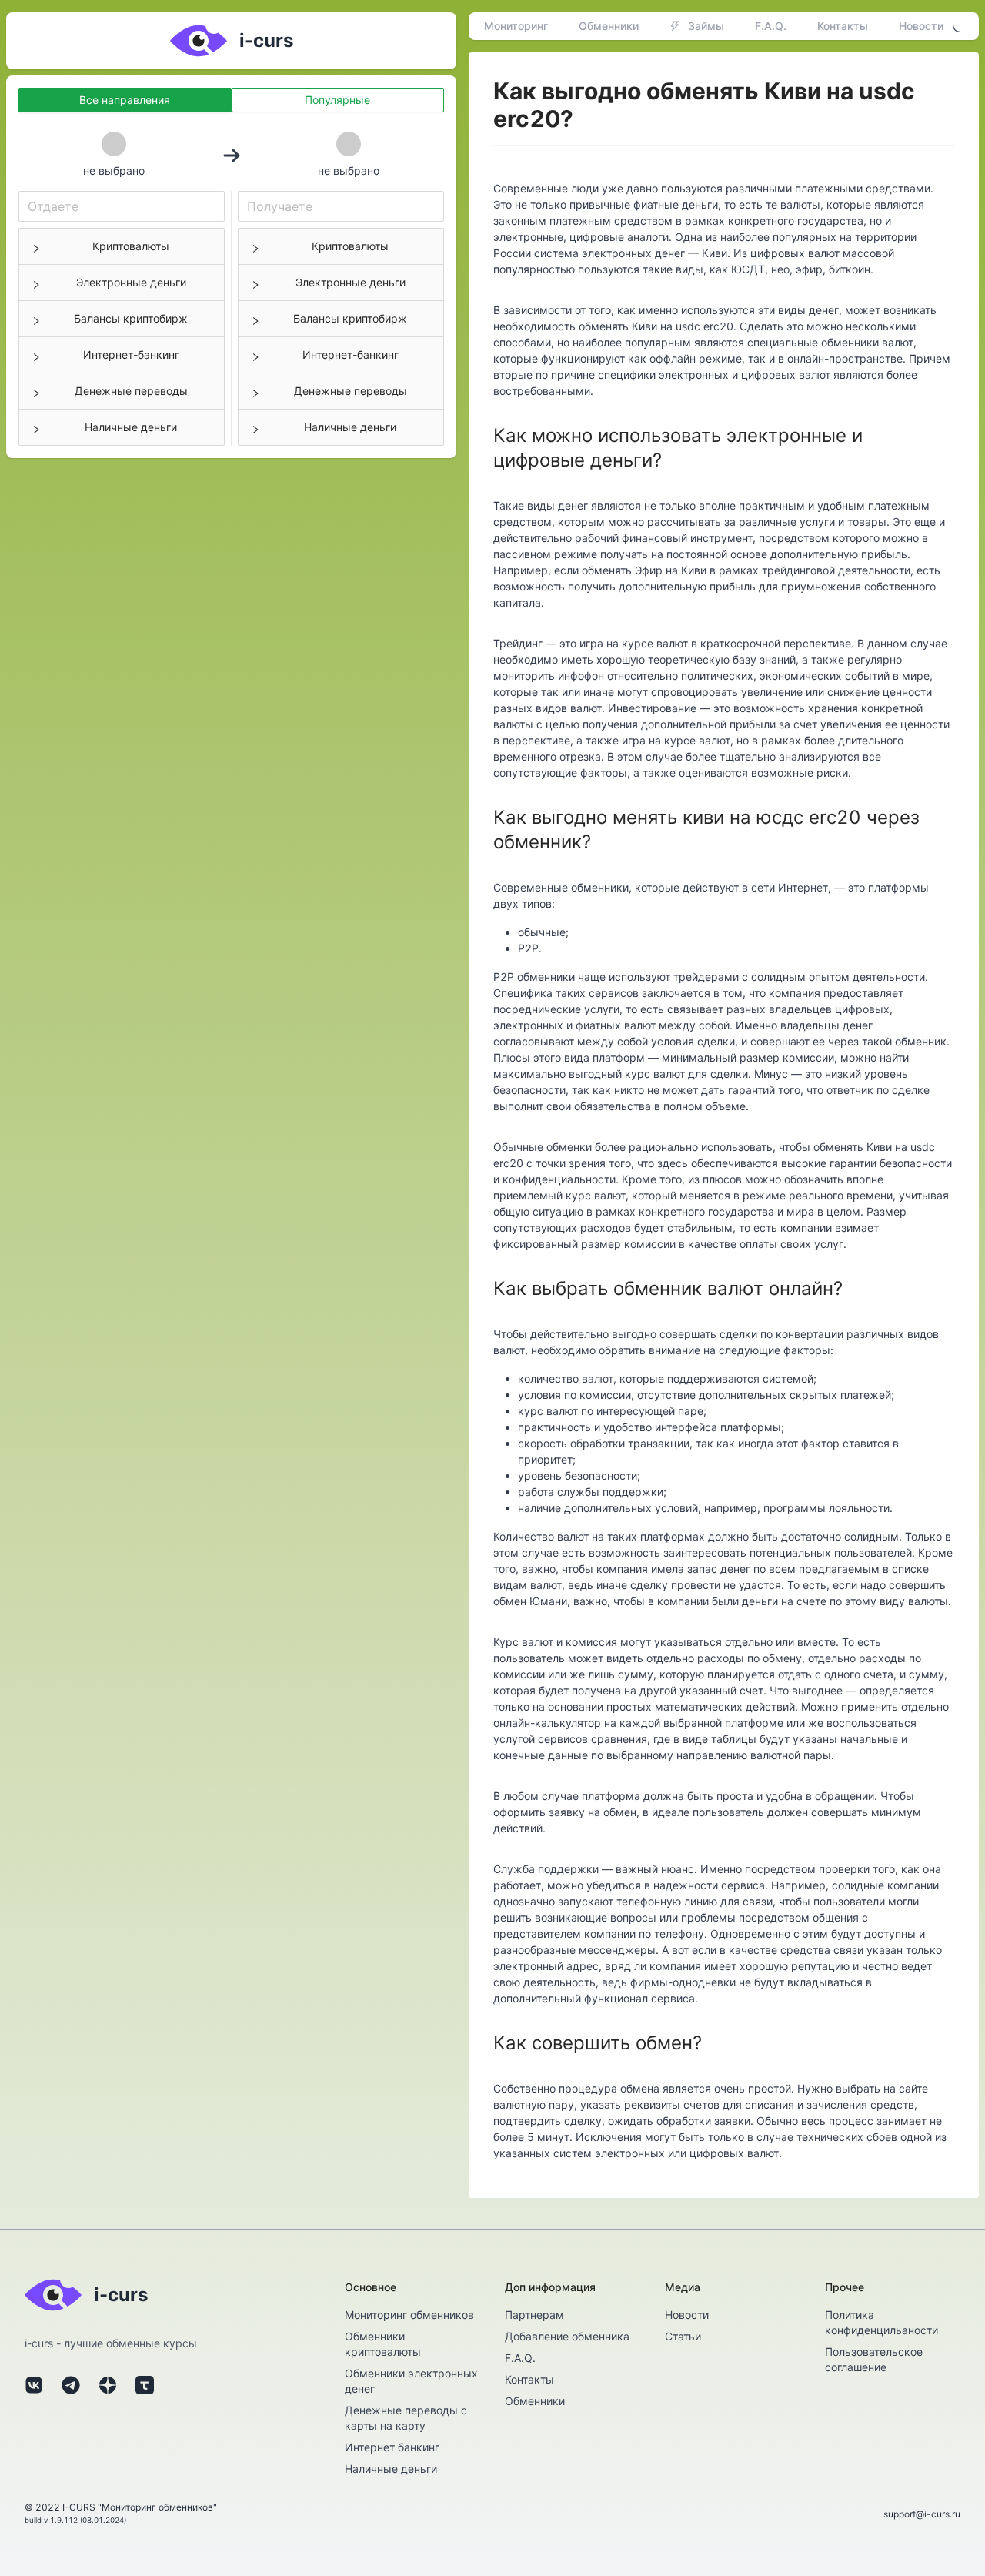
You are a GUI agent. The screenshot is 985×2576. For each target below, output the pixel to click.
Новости (921, 26)
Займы (706, 26)
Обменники (609, 26)
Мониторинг (516, 26)
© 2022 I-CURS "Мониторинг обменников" (121, 2507)
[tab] (122, 246)
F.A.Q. (771, 26)
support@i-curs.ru (922, 2514)
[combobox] (122, 206)
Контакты (843, 26)
